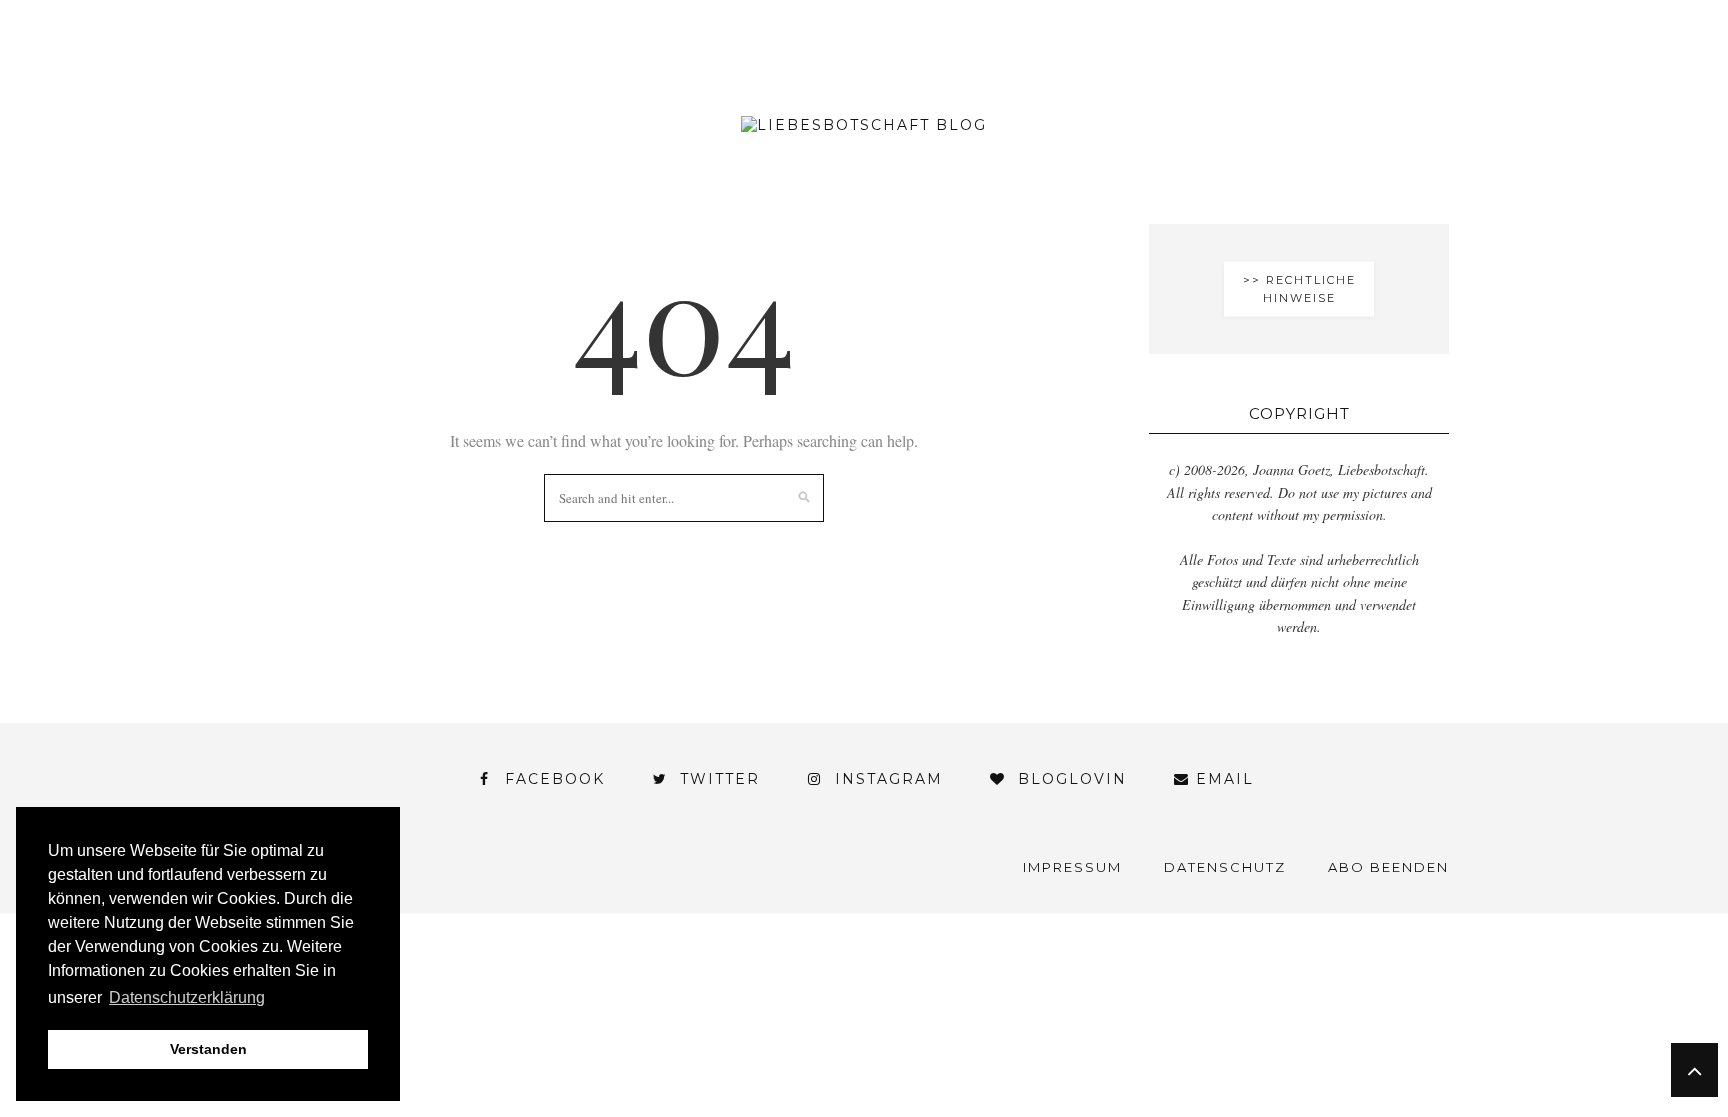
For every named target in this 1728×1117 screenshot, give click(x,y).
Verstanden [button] (208, 1049)
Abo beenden (1388, 867)
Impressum (1072, 867)
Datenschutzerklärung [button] (187, 997)
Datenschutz (1225, 867)
